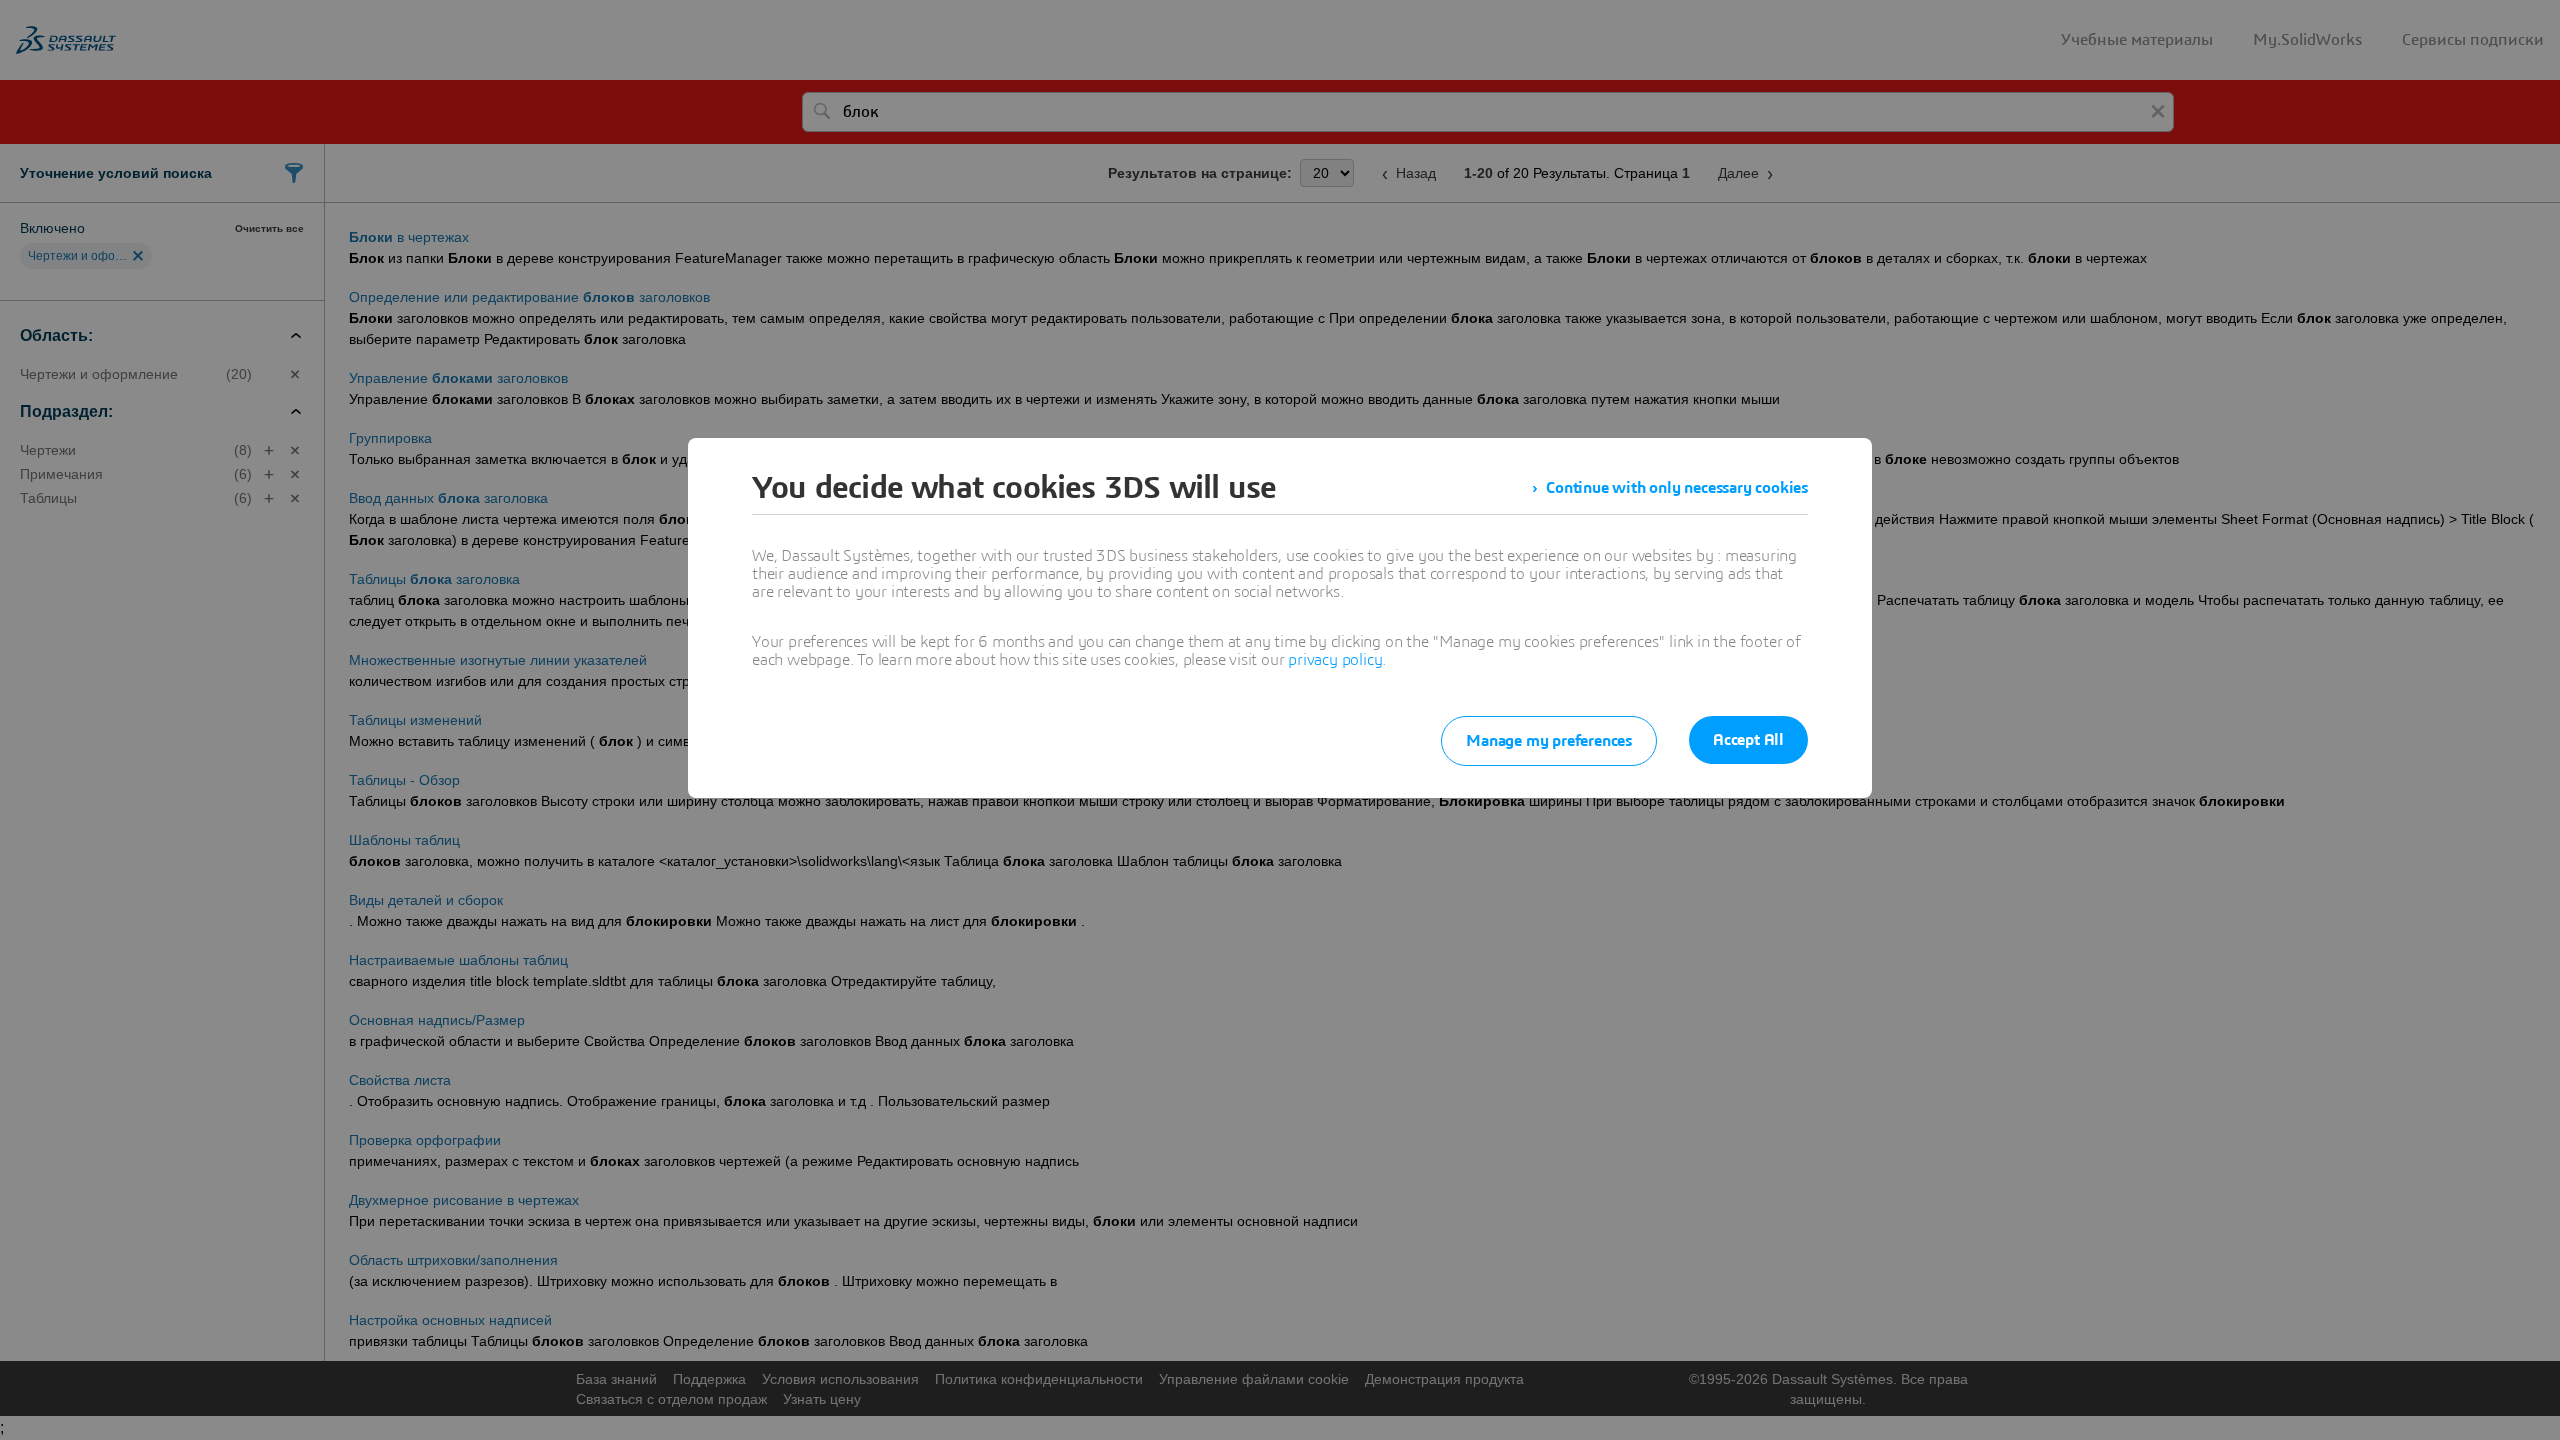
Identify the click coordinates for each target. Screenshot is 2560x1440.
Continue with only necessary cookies (1677, 488)
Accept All (1748, 740)
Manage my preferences (1549, 741)
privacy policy (1335, 660)
